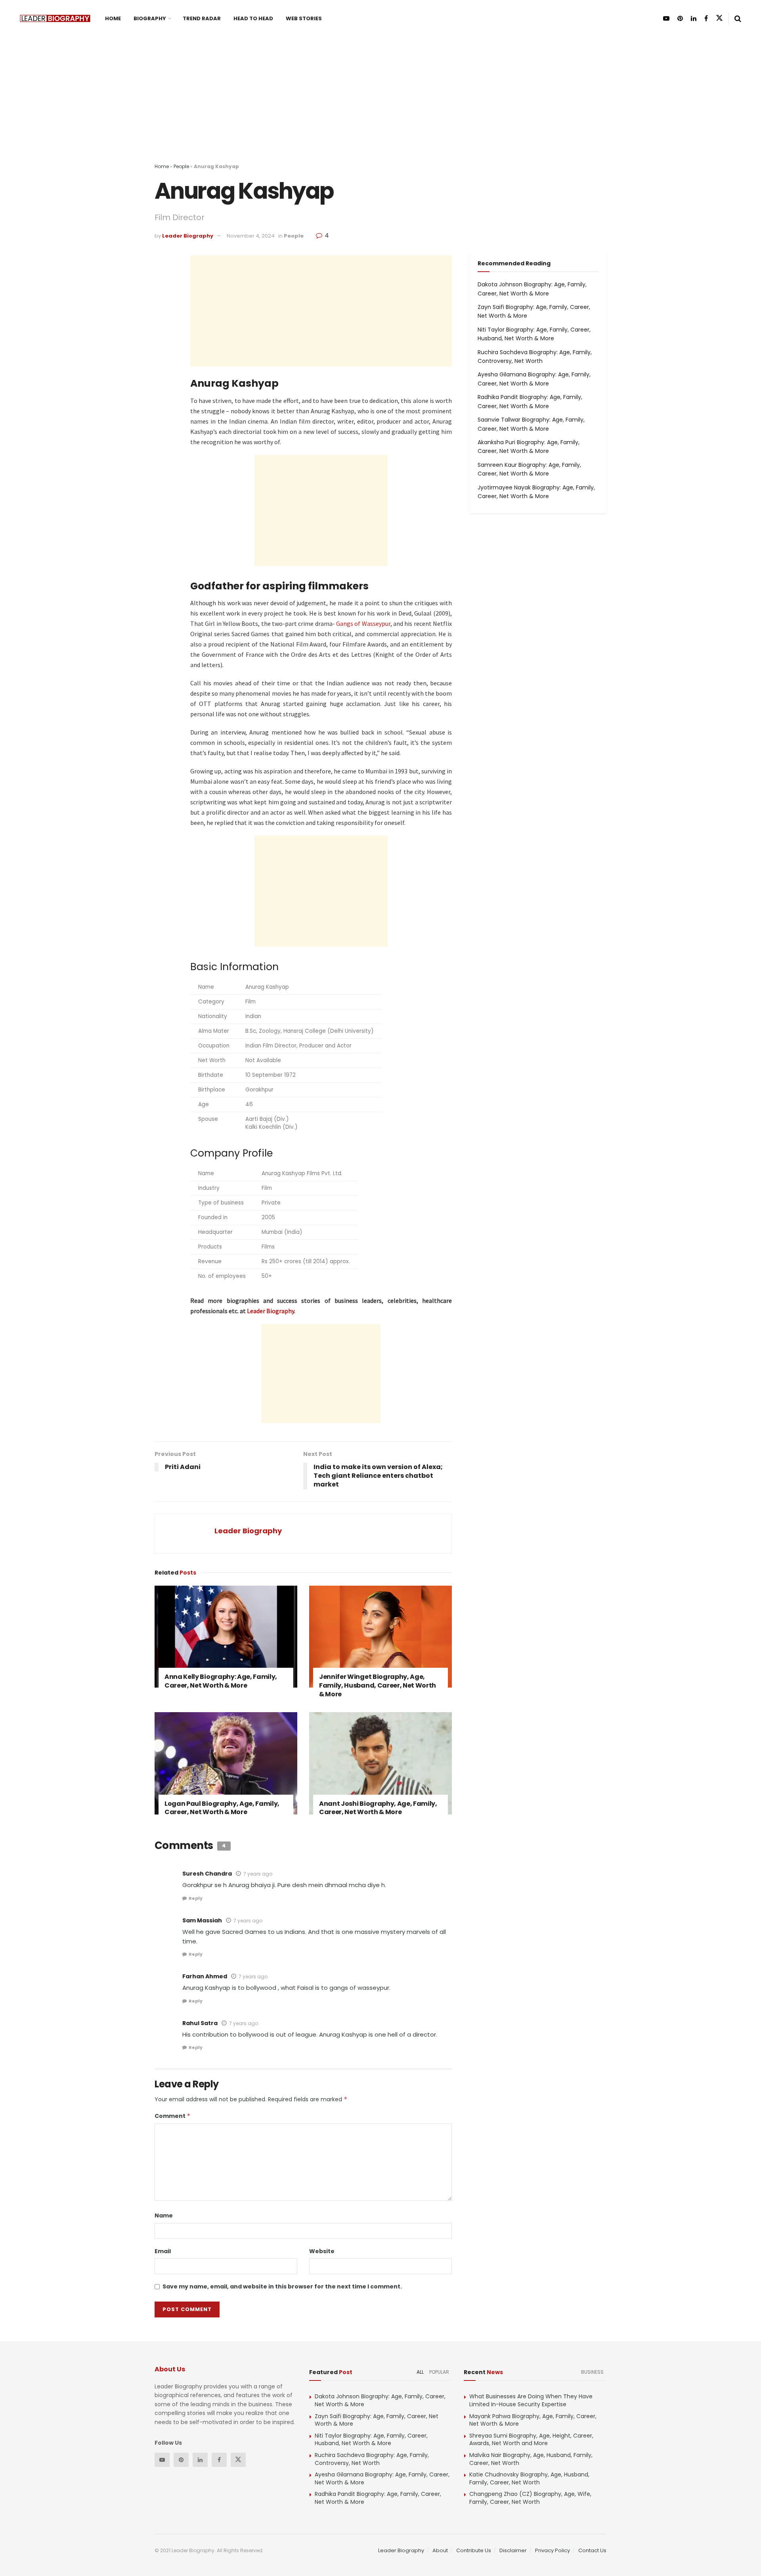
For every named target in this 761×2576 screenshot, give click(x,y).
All (420, 2372)
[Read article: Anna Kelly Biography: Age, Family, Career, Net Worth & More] (226, 1637)
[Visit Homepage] (55, 18)
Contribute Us (474, 2550)
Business (592, 2372)
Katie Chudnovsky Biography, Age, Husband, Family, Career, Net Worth (529, 2478)
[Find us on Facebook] (706, 18)
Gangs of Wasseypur (363, 623)
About (440, 2550)
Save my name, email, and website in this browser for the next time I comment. (282, 2286)
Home (113, 18)
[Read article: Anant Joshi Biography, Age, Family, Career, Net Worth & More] (380, 1763)
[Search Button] (738, 19)
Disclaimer (513, 2550)
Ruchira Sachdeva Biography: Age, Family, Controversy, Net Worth (372, 2459)
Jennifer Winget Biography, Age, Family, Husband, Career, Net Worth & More (378, 1685)
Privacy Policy (553, 2550)
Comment (173, 2116)
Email (163, 2251)
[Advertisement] (380, 107)
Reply (196, 1898)
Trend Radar (202, 18)
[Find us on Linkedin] (200, 2460)
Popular (439, 2372)
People (181, 166)
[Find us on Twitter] (719, 18)
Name (164, 2215)
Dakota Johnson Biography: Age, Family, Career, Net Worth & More (380, 2400)
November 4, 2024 (251, 236)
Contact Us (592, 2550)
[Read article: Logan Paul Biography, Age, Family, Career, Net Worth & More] (226, 1763)
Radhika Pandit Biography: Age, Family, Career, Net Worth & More (378, 2498)
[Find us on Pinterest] (680, 18)
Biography (150, 18)
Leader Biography (188, 236)
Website (322, 2251)
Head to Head (253, 18)
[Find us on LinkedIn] (694, 18)
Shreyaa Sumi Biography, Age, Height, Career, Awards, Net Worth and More (531, 2440)
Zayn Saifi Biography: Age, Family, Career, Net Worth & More (377, 2420)
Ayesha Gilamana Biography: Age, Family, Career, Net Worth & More (382, 2478)
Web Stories (304, 18)
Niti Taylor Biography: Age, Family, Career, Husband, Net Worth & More (371, 2440)
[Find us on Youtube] (666, 18)
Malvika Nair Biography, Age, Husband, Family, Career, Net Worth (531, 2459)
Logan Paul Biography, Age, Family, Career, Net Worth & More (222, 1808)
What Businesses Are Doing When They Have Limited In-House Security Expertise (531, 2400)
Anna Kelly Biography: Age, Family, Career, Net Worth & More (221, 1681)
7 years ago (258, 1874)
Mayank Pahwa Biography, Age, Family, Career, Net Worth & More (533, 2420)
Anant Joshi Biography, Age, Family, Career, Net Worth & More (378, 1808)
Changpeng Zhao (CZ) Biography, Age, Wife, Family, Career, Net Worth (530, 2498)
